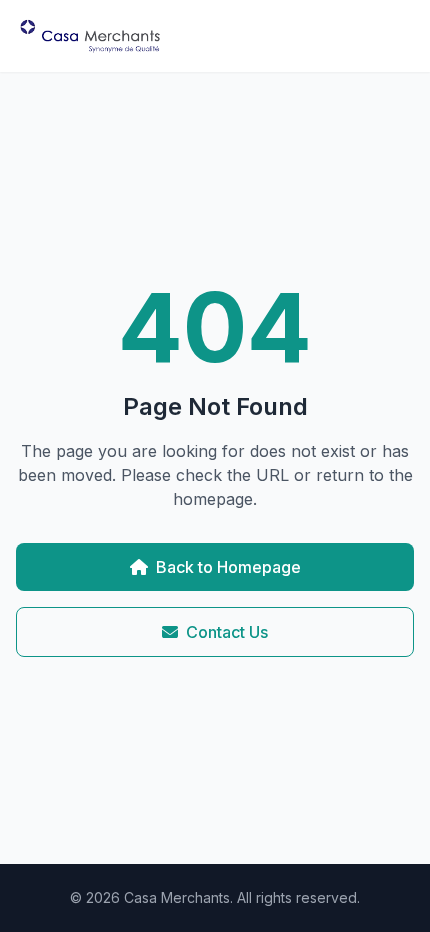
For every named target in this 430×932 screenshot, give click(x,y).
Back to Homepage (228, 567)
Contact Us (227, 632)
